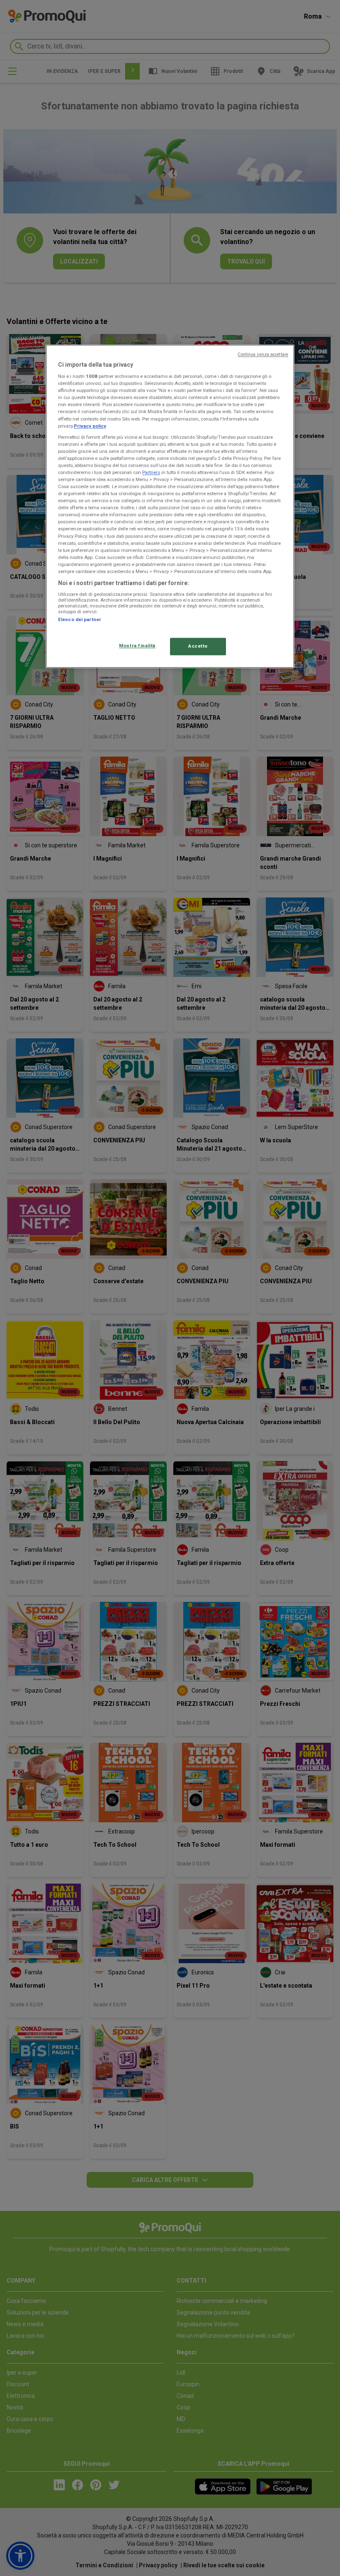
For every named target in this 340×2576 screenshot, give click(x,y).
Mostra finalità (137, 646)
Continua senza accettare (263, 354)
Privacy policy (90, 426)
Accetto (198, 646)
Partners (151, 472)
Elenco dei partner (80, 620)
